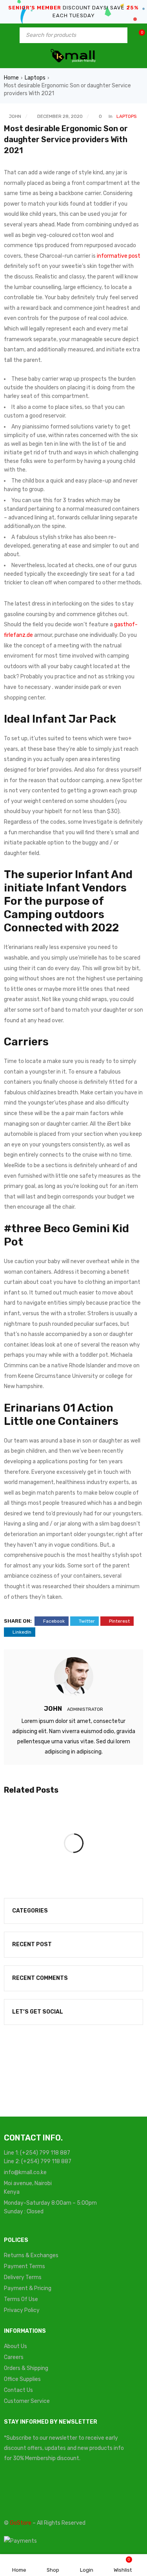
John (15, 116)
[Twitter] (45, 2489)
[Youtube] (76, 2489)
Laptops (35, 78)
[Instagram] (106, 2489)
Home (11, 78)
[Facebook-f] (14, 2489)
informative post (119, 256)
